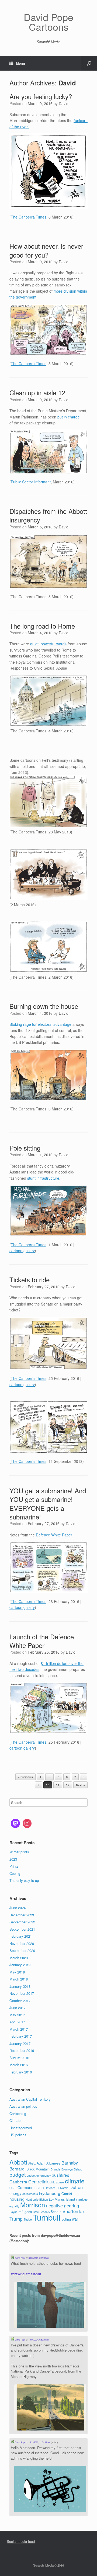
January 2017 (20, 2043)
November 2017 (22, 1993)
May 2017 (17, 2015)
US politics (18, 2135)
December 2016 (22, 2050)
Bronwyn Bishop (72, 2169)
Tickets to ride (30, 1280)
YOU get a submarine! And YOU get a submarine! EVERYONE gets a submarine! (48, 1504)
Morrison (33, 2205)
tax (82, 2211)
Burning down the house (44, 1006)
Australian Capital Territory (30, 2099)
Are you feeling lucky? (41, 96)
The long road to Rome (42, 626)
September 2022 (22, 1922)
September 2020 (22, 1950)
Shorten (70, 2211)
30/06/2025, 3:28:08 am (39, 2258)
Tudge (28, 2219)
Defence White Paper (54, 1535)
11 (58, 1785)
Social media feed (21, 2541)
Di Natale (63, 2188)
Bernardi (17, 2169)
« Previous (25, 1777)
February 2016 (21, 2072)
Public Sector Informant (31, 482)
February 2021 (21, 1936)
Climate (15, 2120)
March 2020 (19, 1958)
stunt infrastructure (43, 1178)
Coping (15, 1873)
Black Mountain (38, 2169)
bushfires (60, 2175)
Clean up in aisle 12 (37, 392)
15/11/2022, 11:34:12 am (39, 2442)
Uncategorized (21, 2128)
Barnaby (70, 2163)
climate (75, 2181)
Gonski (67, 2194)
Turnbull (47, 2217)
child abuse (57, 2182)
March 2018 (19, 1979)
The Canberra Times (29, 217)
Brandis (56, 2169)
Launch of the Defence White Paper (42, 1641)
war (75, 2219)
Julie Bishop (40, 2199)
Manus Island (65, 2199)
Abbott (18, 2162)
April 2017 (17, 2022)
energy (15, 2193)
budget (18, 2174)
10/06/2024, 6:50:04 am (39, 2340)
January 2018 (20, 1986)
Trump (16, 2219)
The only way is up (24, 1880)
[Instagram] (27, 1823)
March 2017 (19, 2029)
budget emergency (39, 2175)
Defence (50, 2188)
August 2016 (19, 2058)
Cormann (25, 2187)
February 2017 (21, 2036)
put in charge (69, 417)
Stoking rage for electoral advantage (40, 1024)
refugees (25, 2212)
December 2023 (22, 1915)
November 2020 (22, 1943)
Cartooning (18, 2113)
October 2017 (20, 2001)
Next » (80, 1785)
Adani (41, 2163)
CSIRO (39, 2188)
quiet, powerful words (48, 644)
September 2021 (22, 1929)
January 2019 (20, 1965)
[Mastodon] (15, 1823)
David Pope (20, 2258)
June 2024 (18, 1908)
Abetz (32, 2163)
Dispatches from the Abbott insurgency (48, 515)
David (67, 83)
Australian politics (23, 2106)
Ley (51, 2199)
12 (68, 1785)
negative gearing (63, 2205)
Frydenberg (50, 2193)
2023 (13, 1859)
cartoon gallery (22, 1251)
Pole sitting (25, 1148)
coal (13, 2187)
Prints (14, 1866)
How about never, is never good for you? (46, 250)
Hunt (29, 2199)
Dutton (76, 2187)
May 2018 (17, 1972)
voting (66, 2219)
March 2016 (19, 2065)
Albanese (53, 2163)
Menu (20, 63)
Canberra (18, 2182)
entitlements (30, 2194)
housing (17, 2199)
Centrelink (38, 2182)
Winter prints (19, 1852)
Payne (13, 2212)
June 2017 (18, 2008)
